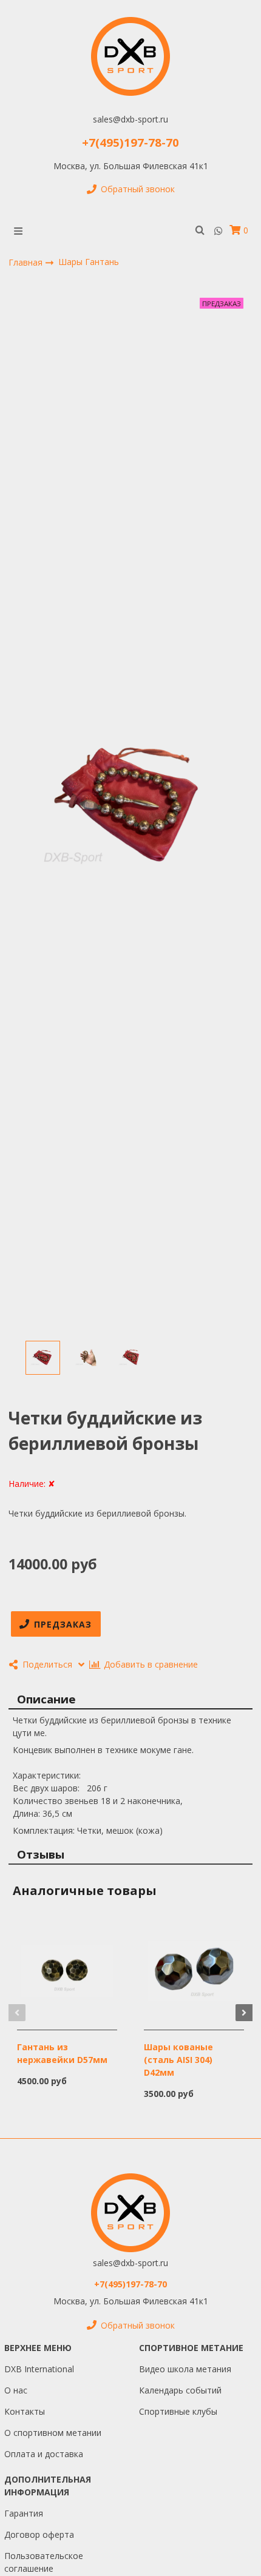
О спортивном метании (53, 2433)
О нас (16, 2390)
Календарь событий (180, 2390)
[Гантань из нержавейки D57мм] (67, 1970)
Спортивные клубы (178, 2411)
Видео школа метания (185, 2369)
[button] (17, 2013)
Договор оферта (39, 2534)
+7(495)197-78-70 (130, 142)
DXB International (39, 2369)
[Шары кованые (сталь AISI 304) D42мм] (194, 1970)
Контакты (25, 2411)
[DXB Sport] (130, 56)
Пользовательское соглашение (44, 2562)
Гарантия (24, 2513)
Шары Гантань (89, 262)
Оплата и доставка (44, 2454)
